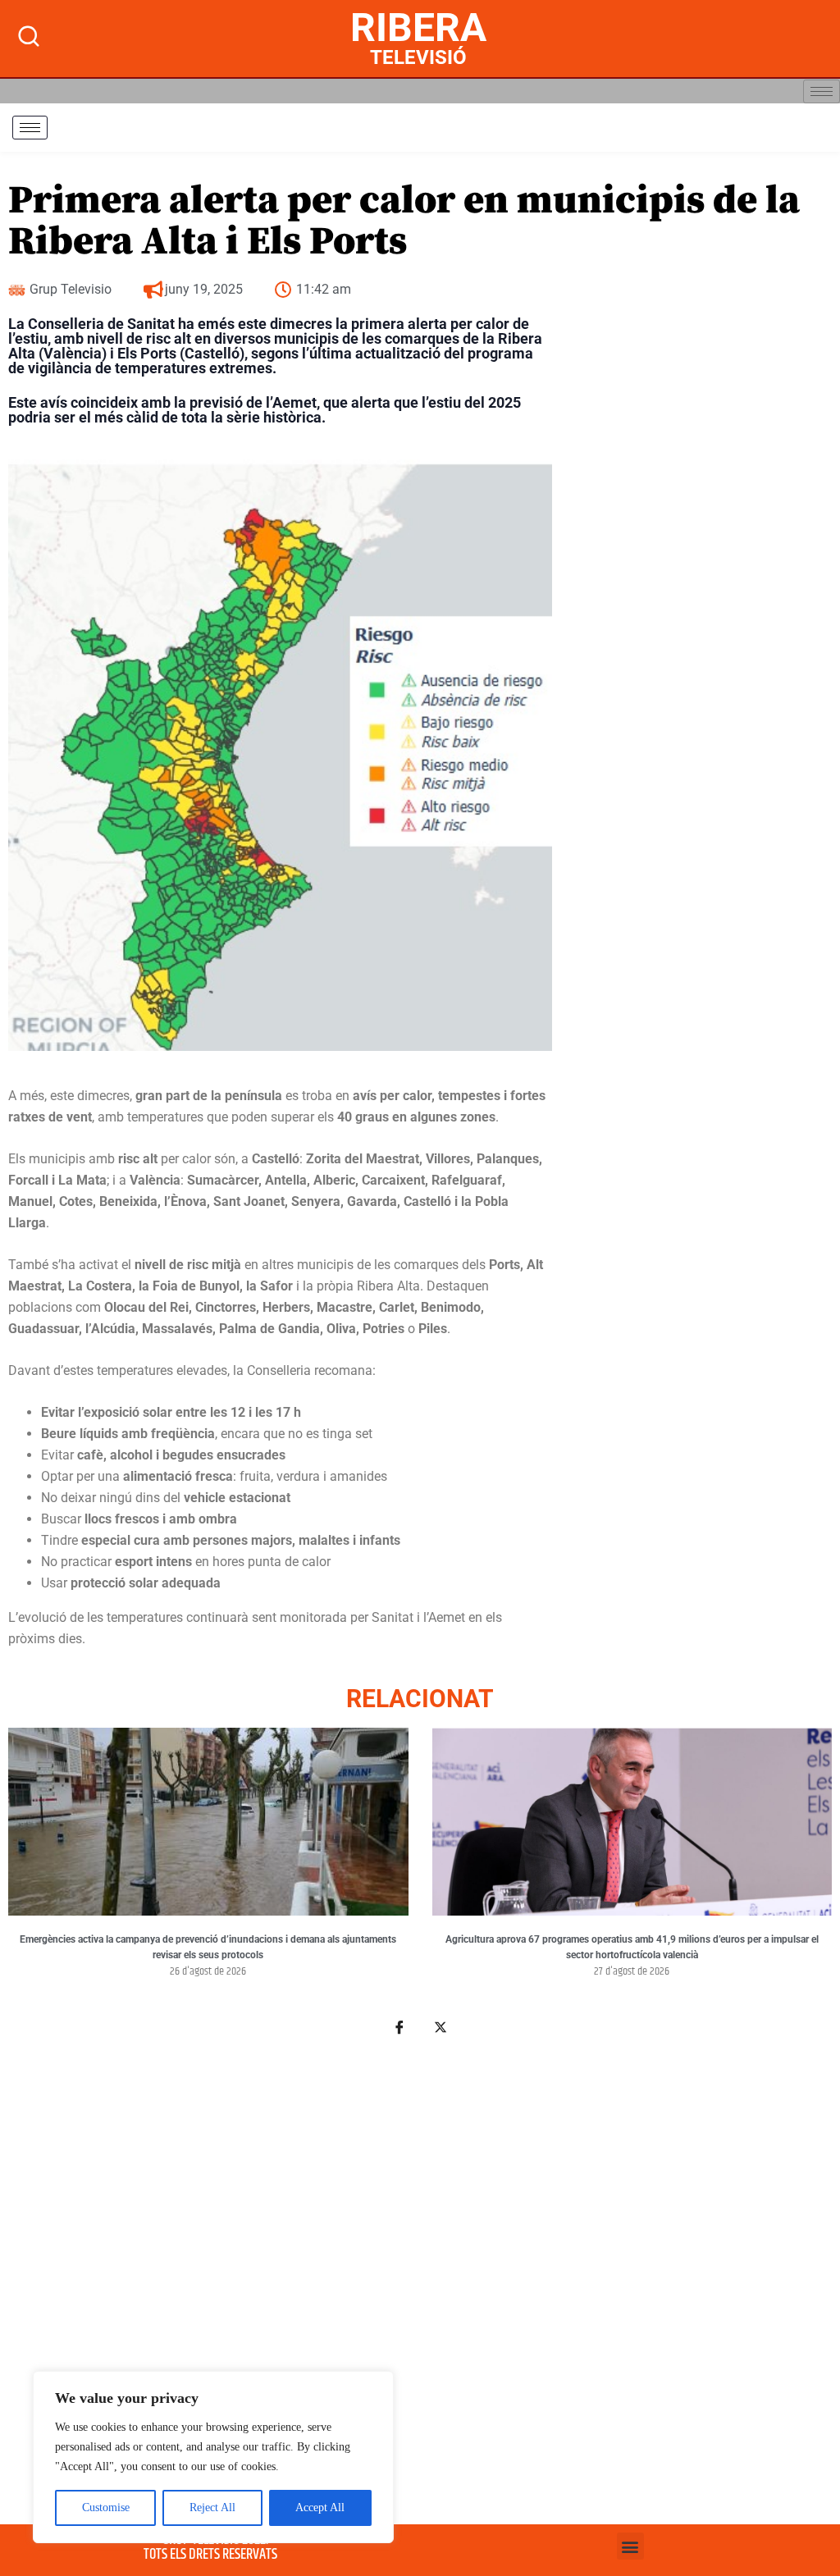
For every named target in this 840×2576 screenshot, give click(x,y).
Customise (106, 2507)
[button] (630, 2546)
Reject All (212, 2507)
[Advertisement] (420, 2269)
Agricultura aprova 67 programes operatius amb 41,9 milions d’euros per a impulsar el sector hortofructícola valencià (632, 1948)
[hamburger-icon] (822, 91)
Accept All (320, 2507)
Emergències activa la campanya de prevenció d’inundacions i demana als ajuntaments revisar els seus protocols (208, 1948)
